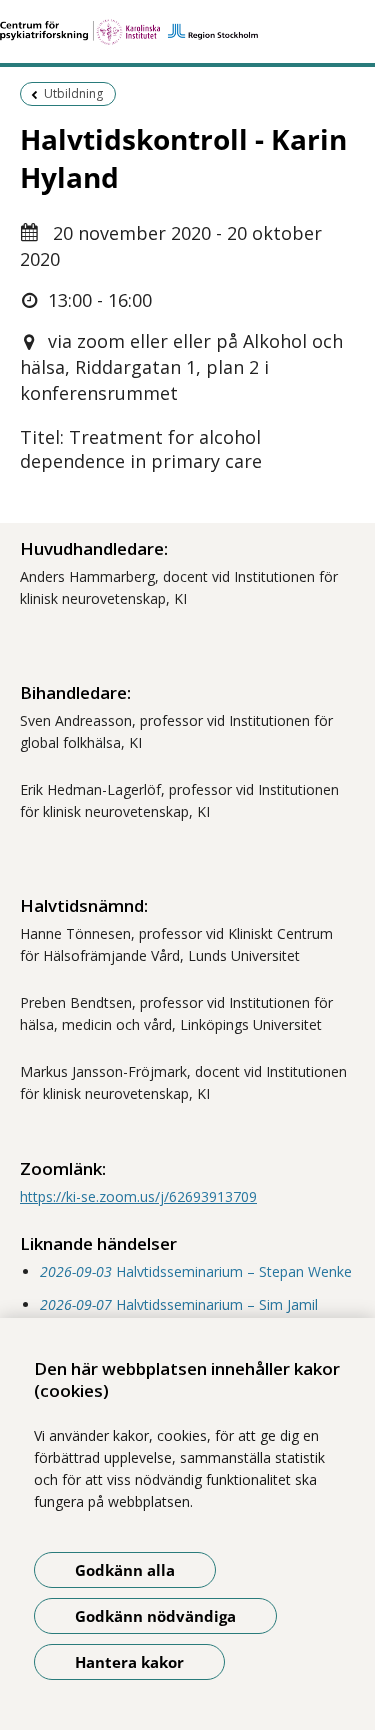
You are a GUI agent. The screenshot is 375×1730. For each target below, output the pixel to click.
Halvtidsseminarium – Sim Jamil (179, 1304)
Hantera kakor (129, 1662)
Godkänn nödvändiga (155, 1616)
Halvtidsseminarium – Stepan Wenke (196, 1271)
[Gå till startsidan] (187, 32)
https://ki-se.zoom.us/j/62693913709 (138, 1196)
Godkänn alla (125, 1570)
